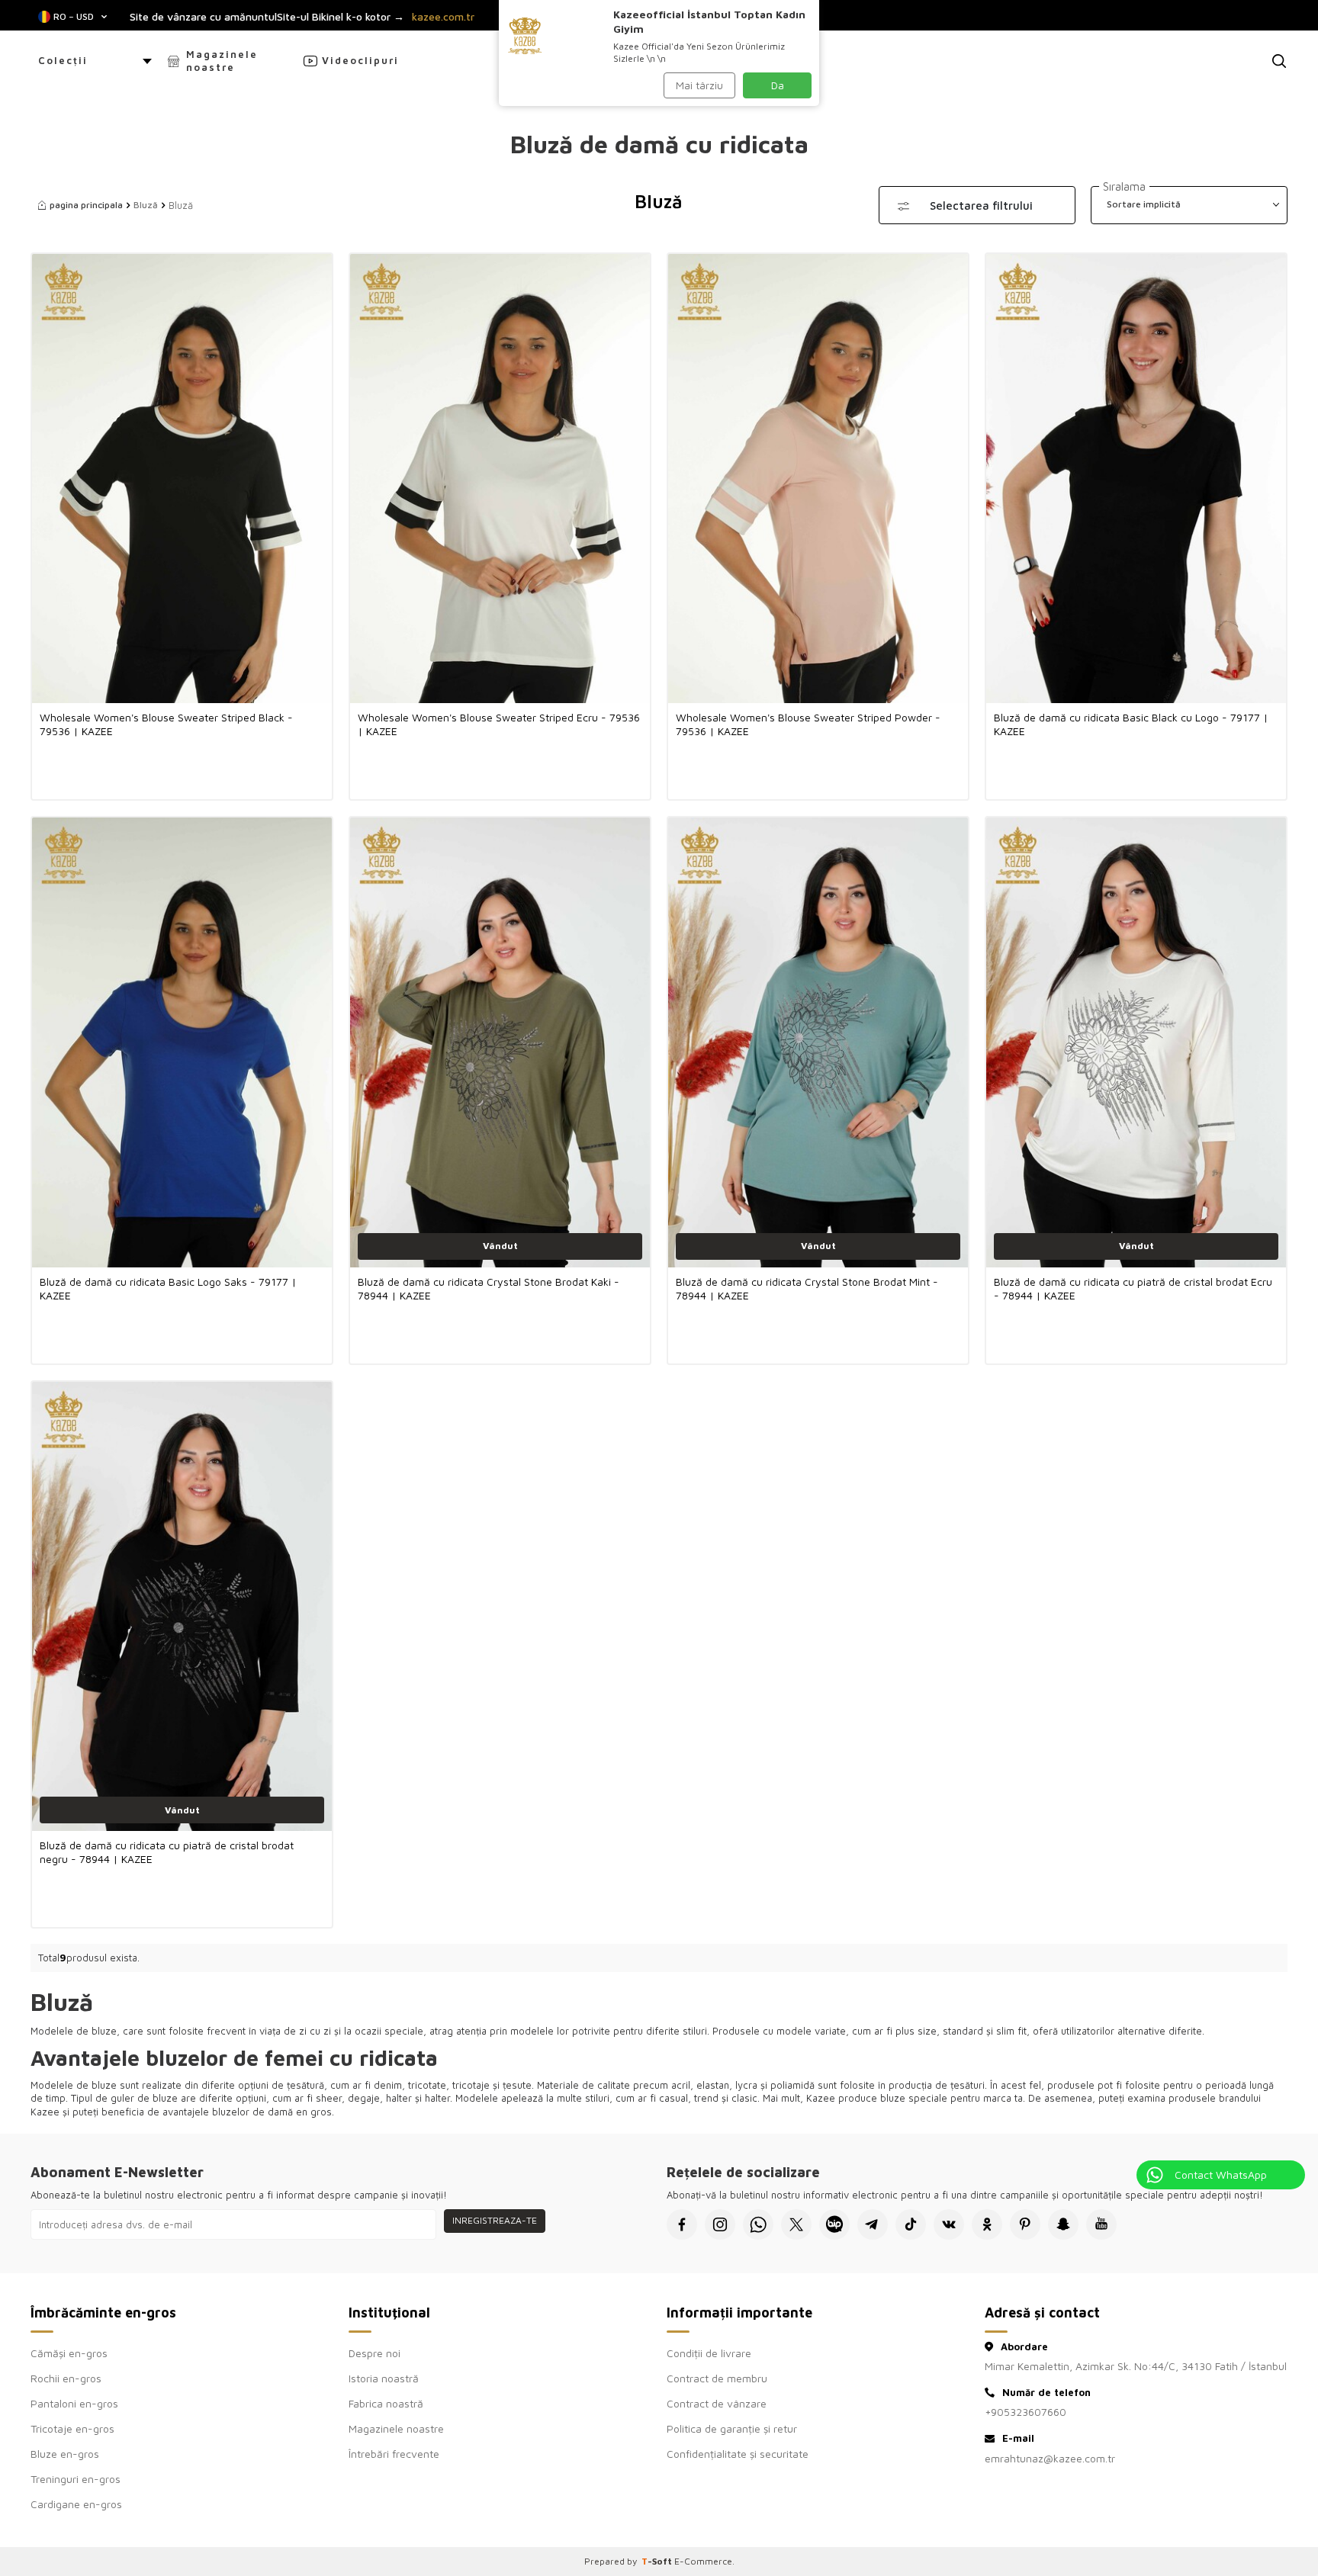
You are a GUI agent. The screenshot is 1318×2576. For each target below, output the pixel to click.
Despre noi (375, 2353)
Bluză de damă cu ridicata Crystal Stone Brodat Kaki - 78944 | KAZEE (489, 1288)
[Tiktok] (911, 2224)
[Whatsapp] (758, 2224)
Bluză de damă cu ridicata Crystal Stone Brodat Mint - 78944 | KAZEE (807, 1288)
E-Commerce (703, 2561)
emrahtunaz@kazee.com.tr (1050, 2458)
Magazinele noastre (222, 61)
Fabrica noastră (386, 2403)
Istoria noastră (384, 2378)
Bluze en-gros (65, 2454)
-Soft (658, 2561)
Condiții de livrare (709, 2353)
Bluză (146, 205)
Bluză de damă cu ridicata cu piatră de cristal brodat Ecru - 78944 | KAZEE (1133, 1288)
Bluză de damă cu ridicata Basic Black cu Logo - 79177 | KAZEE (1131, 724)
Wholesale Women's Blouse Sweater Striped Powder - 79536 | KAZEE (808, 724)
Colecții (63, 60)
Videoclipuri (360, 60)
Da (778, 85)
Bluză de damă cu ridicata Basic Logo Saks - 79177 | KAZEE (168, 1288)
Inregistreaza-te (495, 2220)
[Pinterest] (1025, 2224)
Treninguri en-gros (76, 2479)
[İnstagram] (720, 2224)
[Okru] (987, 2224)
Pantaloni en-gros (74, 2403)
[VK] (949, 2224)
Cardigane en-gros (76, 2504)
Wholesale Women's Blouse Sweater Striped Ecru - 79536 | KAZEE (499, 724)
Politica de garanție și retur (732, 2428)
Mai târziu (699, 85)
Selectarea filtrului (981, 206)
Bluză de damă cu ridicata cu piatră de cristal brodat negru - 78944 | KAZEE (167, 1852)
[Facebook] (682, 2224)
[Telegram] (873, 2224)
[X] (796, 2224)
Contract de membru (717, 2378)
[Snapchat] (1063, 2224)
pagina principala (86, 205)
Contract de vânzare (717, 2403)
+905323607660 (1025, 2412)
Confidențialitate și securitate (738, 2454)
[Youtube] (1101, 2224)
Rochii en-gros (66, 2378)
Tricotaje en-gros (72, 2428)
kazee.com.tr (443, 17)
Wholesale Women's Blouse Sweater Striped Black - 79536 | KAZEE (166, 724)
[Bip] (834, 2224)
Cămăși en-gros (69, 2353)
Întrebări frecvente (394, 2454)
